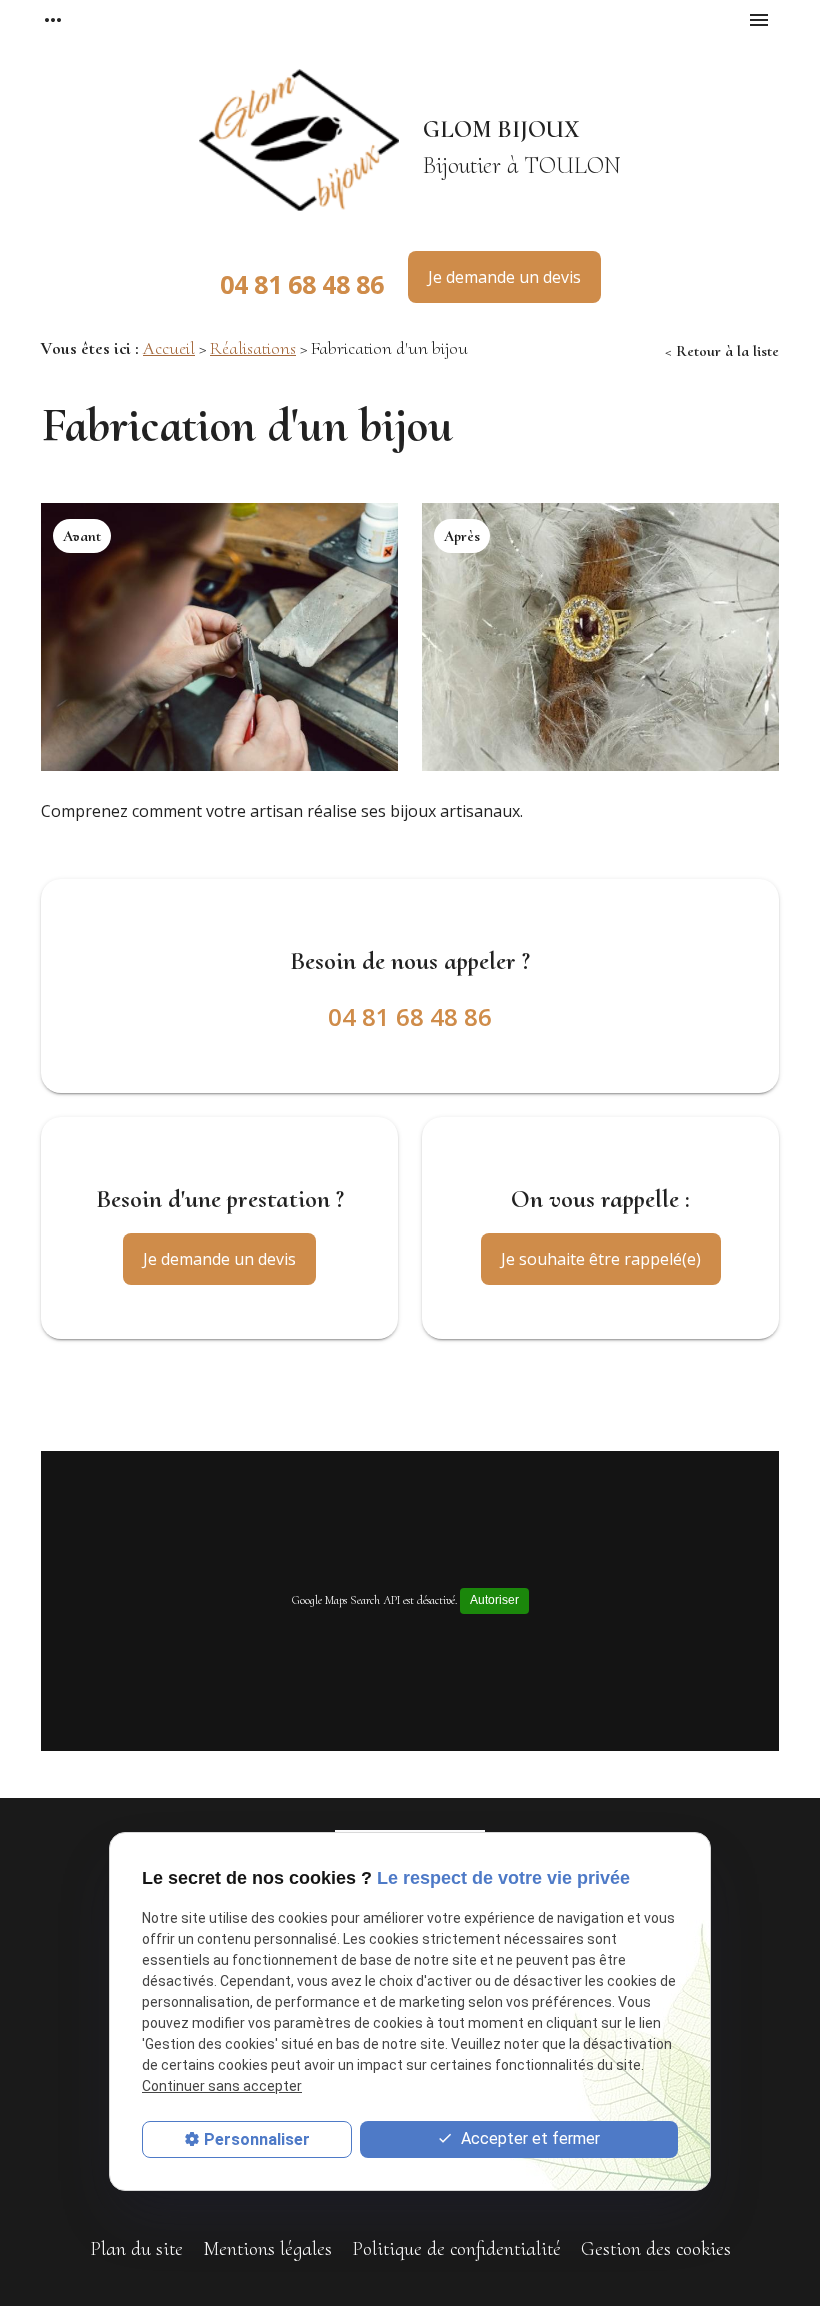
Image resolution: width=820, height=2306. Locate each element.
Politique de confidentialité (456, 2249)
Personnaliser (257, 2139)
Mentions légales (267, 2249)
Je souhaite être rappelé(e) (601, 1259)
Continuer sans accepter (222, 2086)
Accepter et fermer (528, 2138)
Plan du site (136, 2249)
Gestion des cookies (656, 2249)
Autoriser (494, 1600)
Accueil (169, 348)
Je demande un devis (504, 277)
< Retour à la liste (722, 351)
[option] (219, 637)
